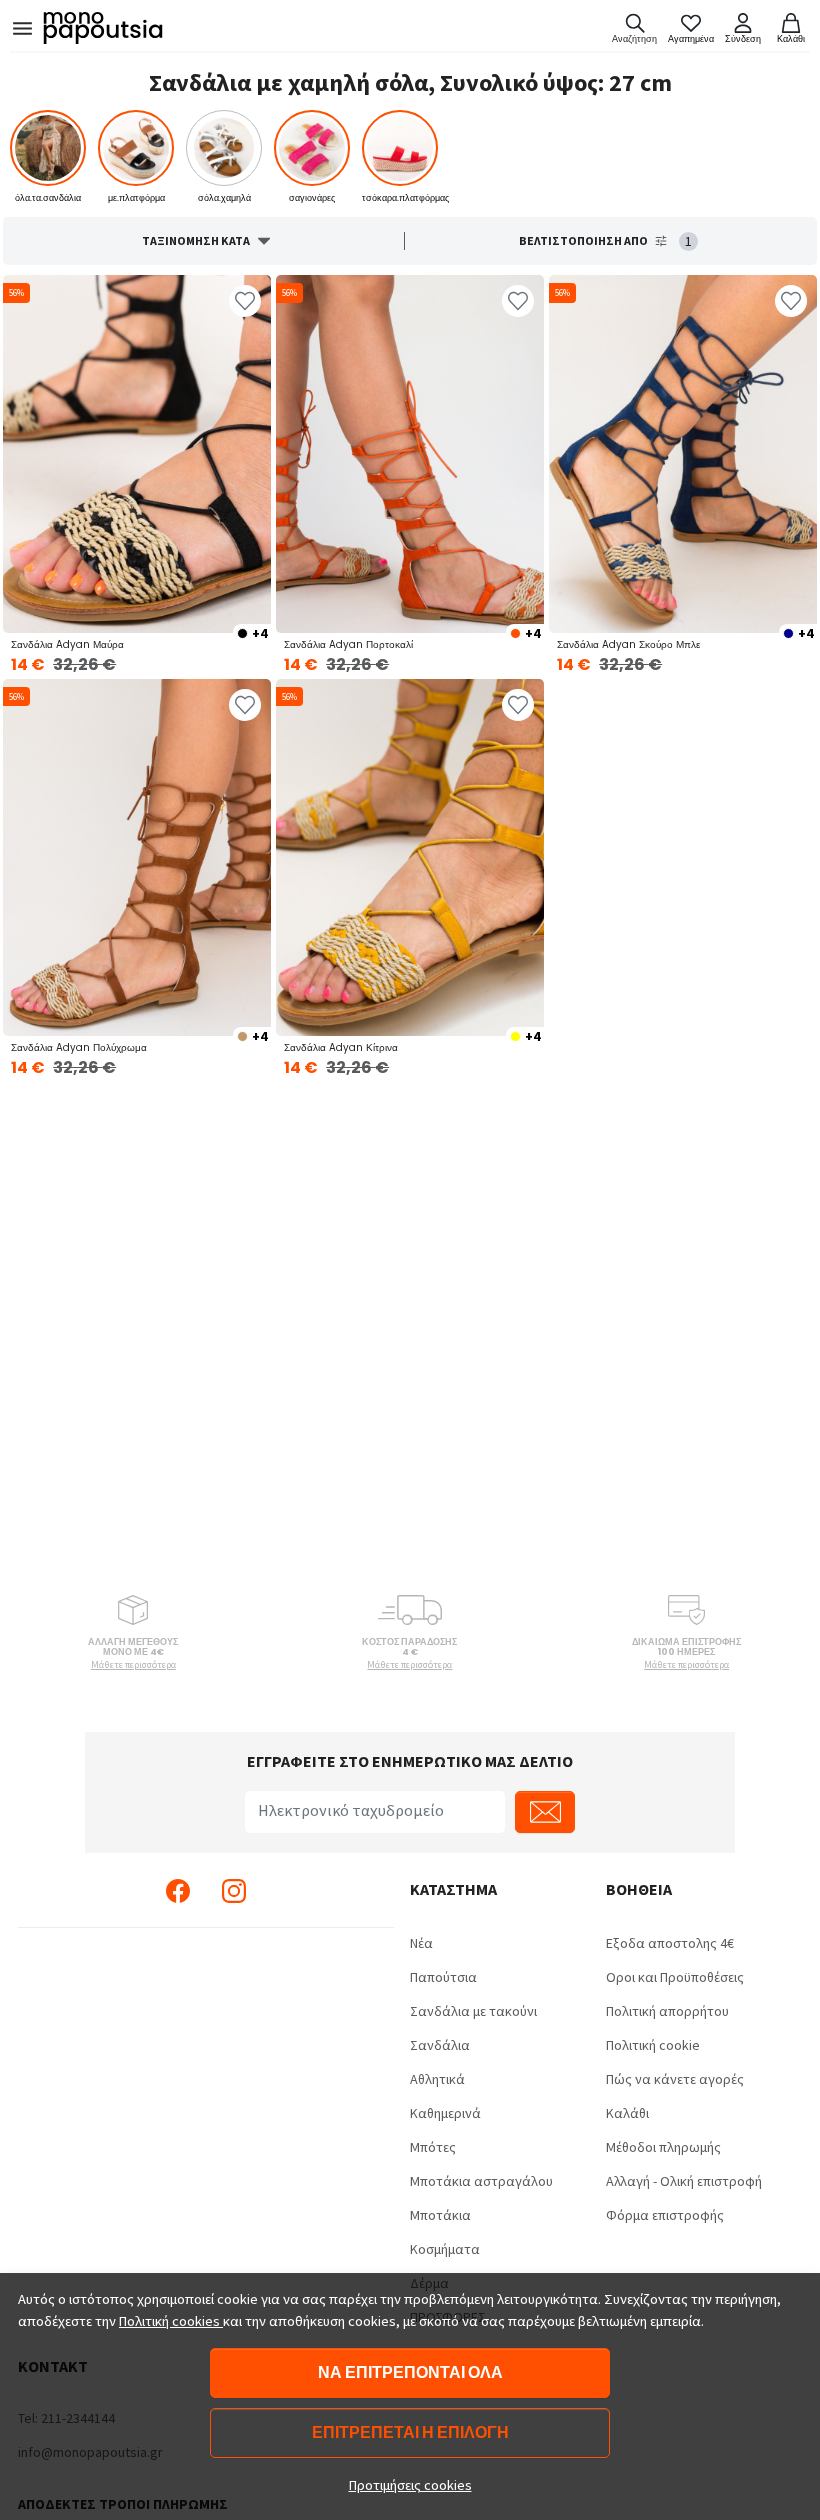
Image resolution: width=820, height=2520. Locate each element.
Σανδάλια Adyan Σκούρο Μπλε (628, 644)
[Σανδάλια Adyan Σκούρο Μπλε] (683, 453)
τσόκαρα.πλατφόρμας (405, 198)
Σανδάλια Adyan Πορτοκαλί (348, 644)
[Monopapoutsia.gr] (103, 28)
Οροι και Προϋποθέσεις (675, 1977)
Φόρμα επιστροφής (665, 2215)
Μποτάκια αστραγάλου (481, 2181)
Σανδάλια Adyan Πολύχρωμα (79, 1047)
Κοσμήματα (445, 2249)
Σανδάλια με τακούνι (473, 2011)
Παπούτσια (443, 1977)
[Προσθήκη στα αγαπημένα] (245, 301)
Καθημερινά (445, 2113)
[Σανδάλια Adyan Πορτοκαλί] (410, 453)
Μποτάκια (440, 2215)
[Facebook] (178, 1890)
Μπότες (433, 2147)
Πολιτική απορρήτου (667, 2011)
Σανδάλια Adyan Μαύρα (67, 644)
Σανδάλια (440, 2045)
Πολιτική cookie (653, 2045)
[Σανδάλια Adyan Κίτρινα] (410, 857)
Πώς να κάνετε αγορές (675, 2079)
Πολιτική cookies (171, 2321)
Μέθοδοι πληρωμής (663, 2147)
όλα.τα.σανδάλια (48, 198)
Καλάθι (627, 2113)
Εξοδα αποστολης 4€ (670, 1943)
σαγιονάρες (312, 198)
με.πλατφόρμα (136, 198)
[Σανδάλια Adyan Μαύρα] (137, 453)
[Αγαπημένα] (691, 28)
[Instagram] (234, 1890)
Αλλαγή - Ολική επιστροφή (684, 2181)
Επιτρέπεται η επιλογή (410, 2432)
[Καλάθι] (791, 28)
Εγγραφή (545, 1812)
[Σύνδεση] (743, 28)
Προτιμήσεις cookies (410, 2485)
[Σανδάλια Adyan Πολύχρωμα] (137, 857)
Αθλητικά (437, 2079)
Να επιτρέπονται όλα (410, 2372)
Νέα (421, 1943)
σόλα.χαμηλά (224, 198)
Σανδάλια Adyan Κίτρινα (341, 1047)
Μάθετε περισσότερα (133, 1664)
